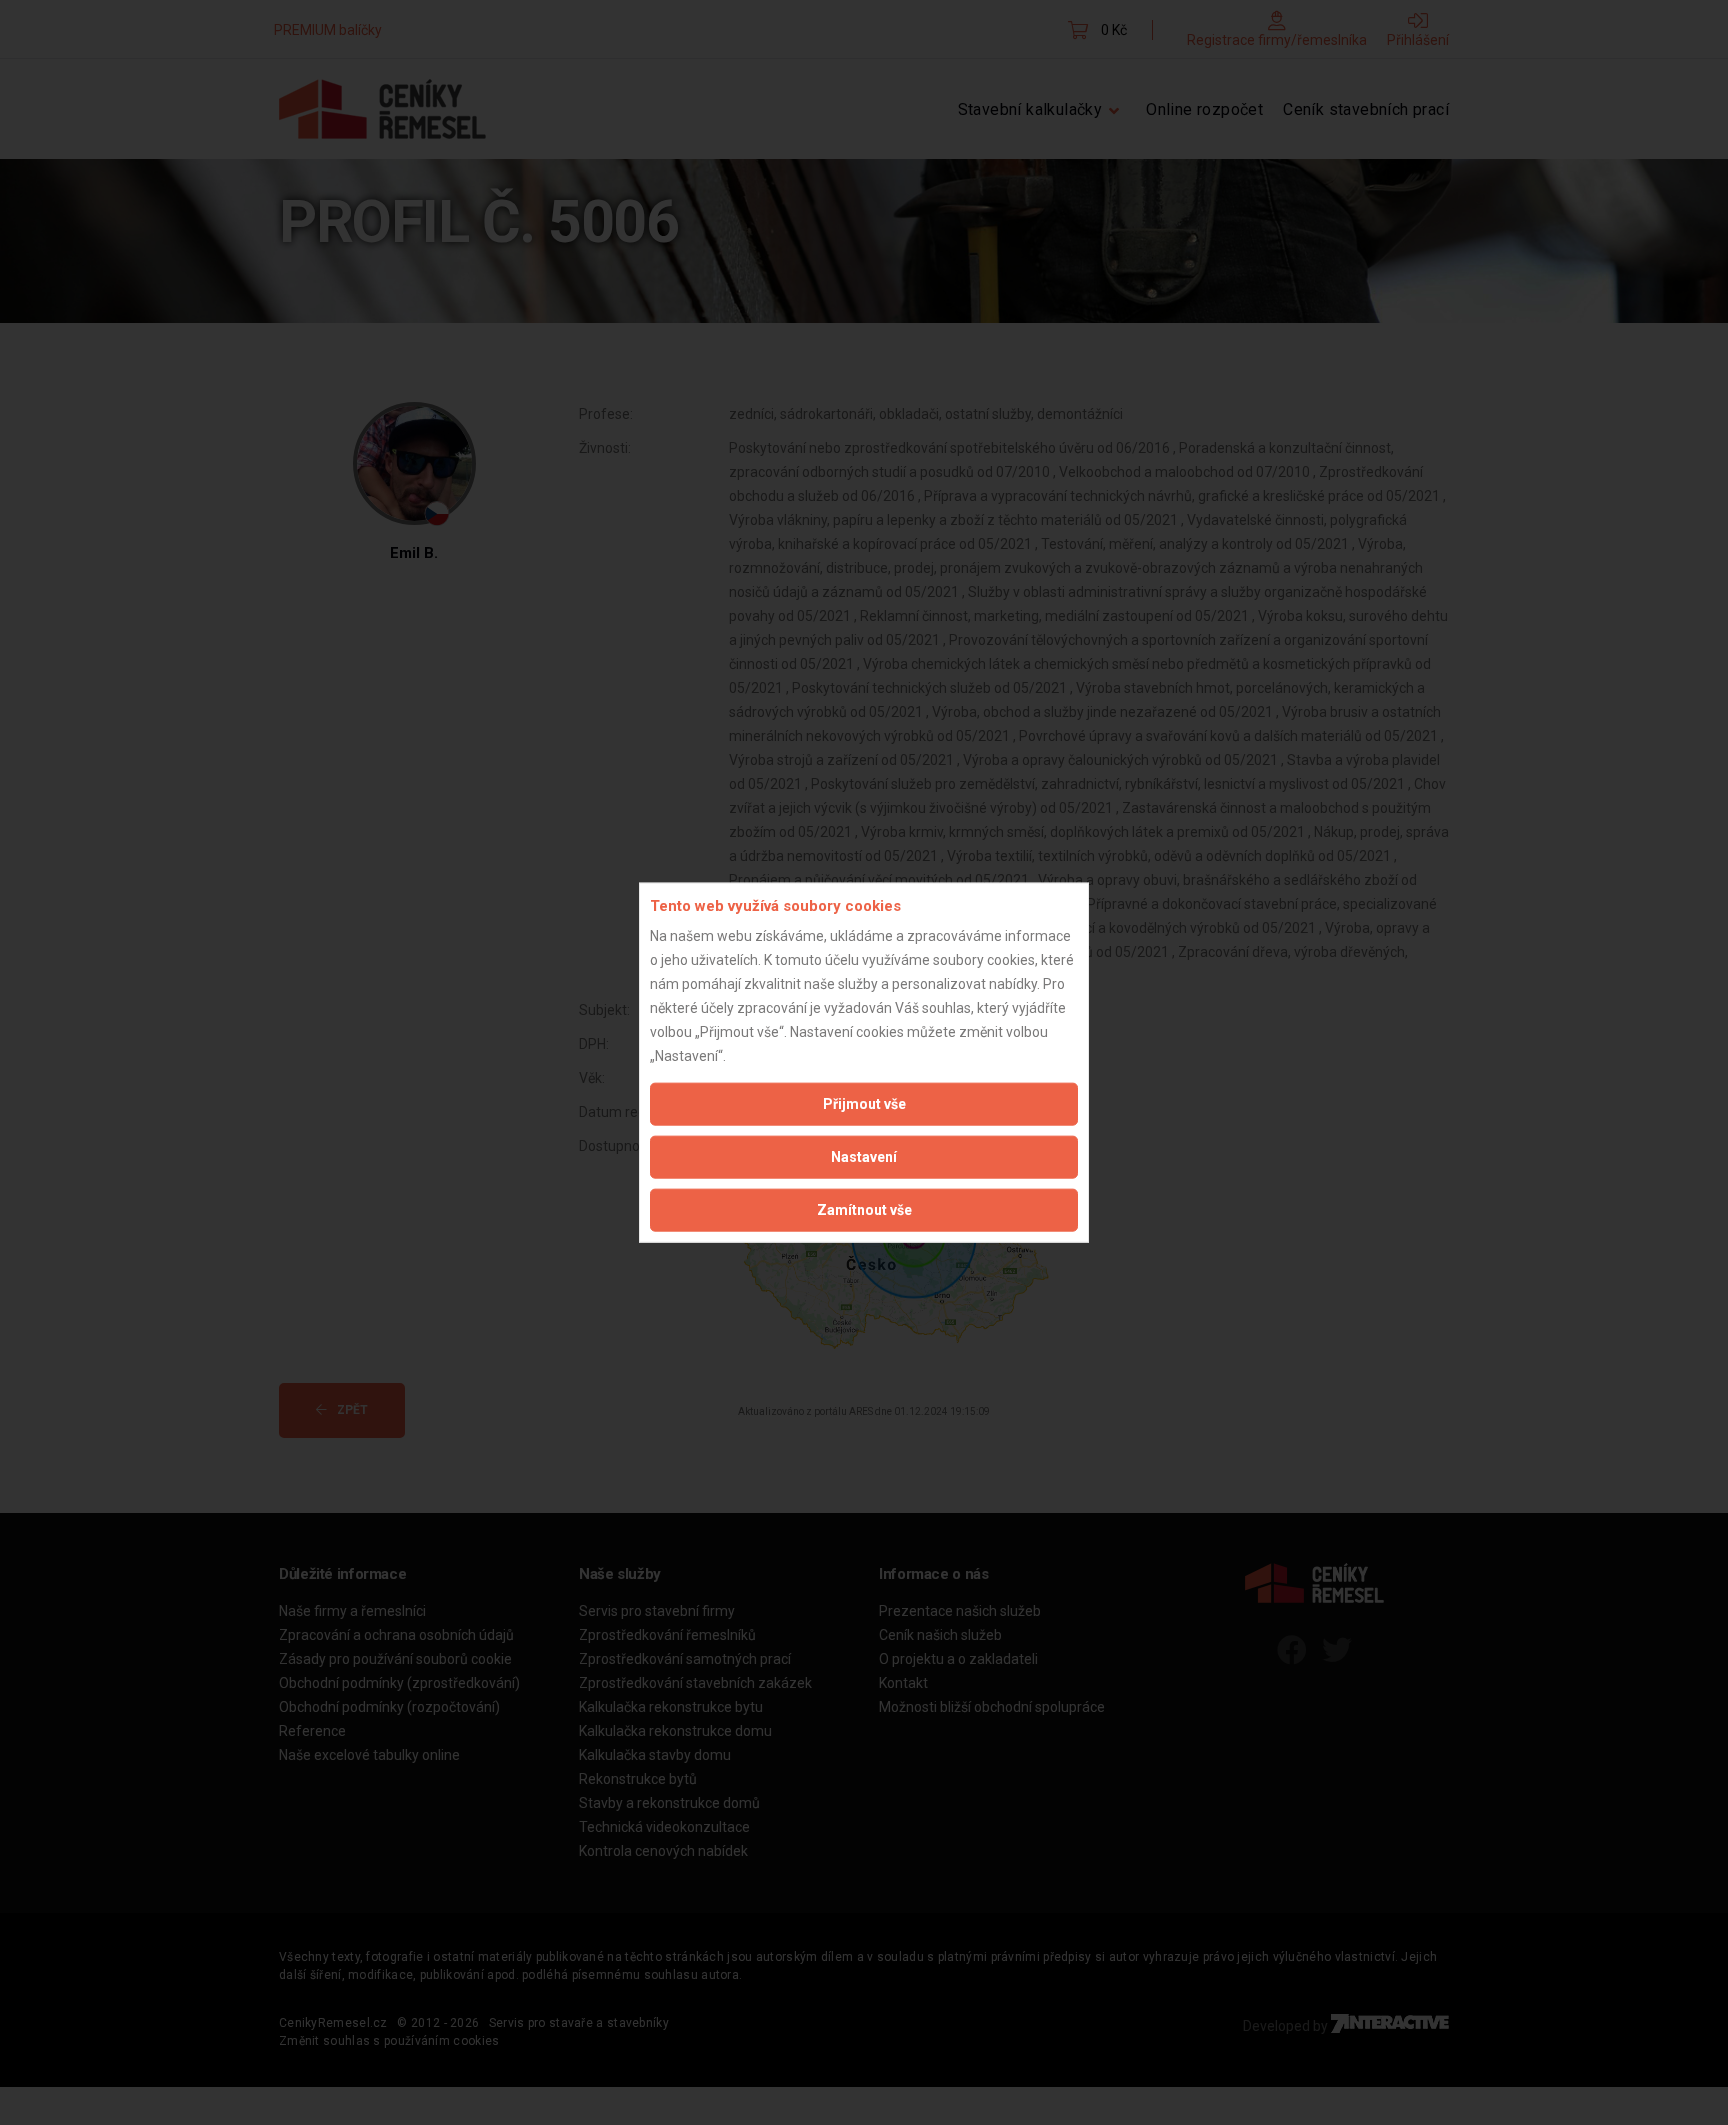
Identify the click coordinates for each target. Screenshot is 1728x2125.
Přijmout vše (864, 1104)
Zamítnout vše (864, 1210)
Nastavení (864, 1157)
